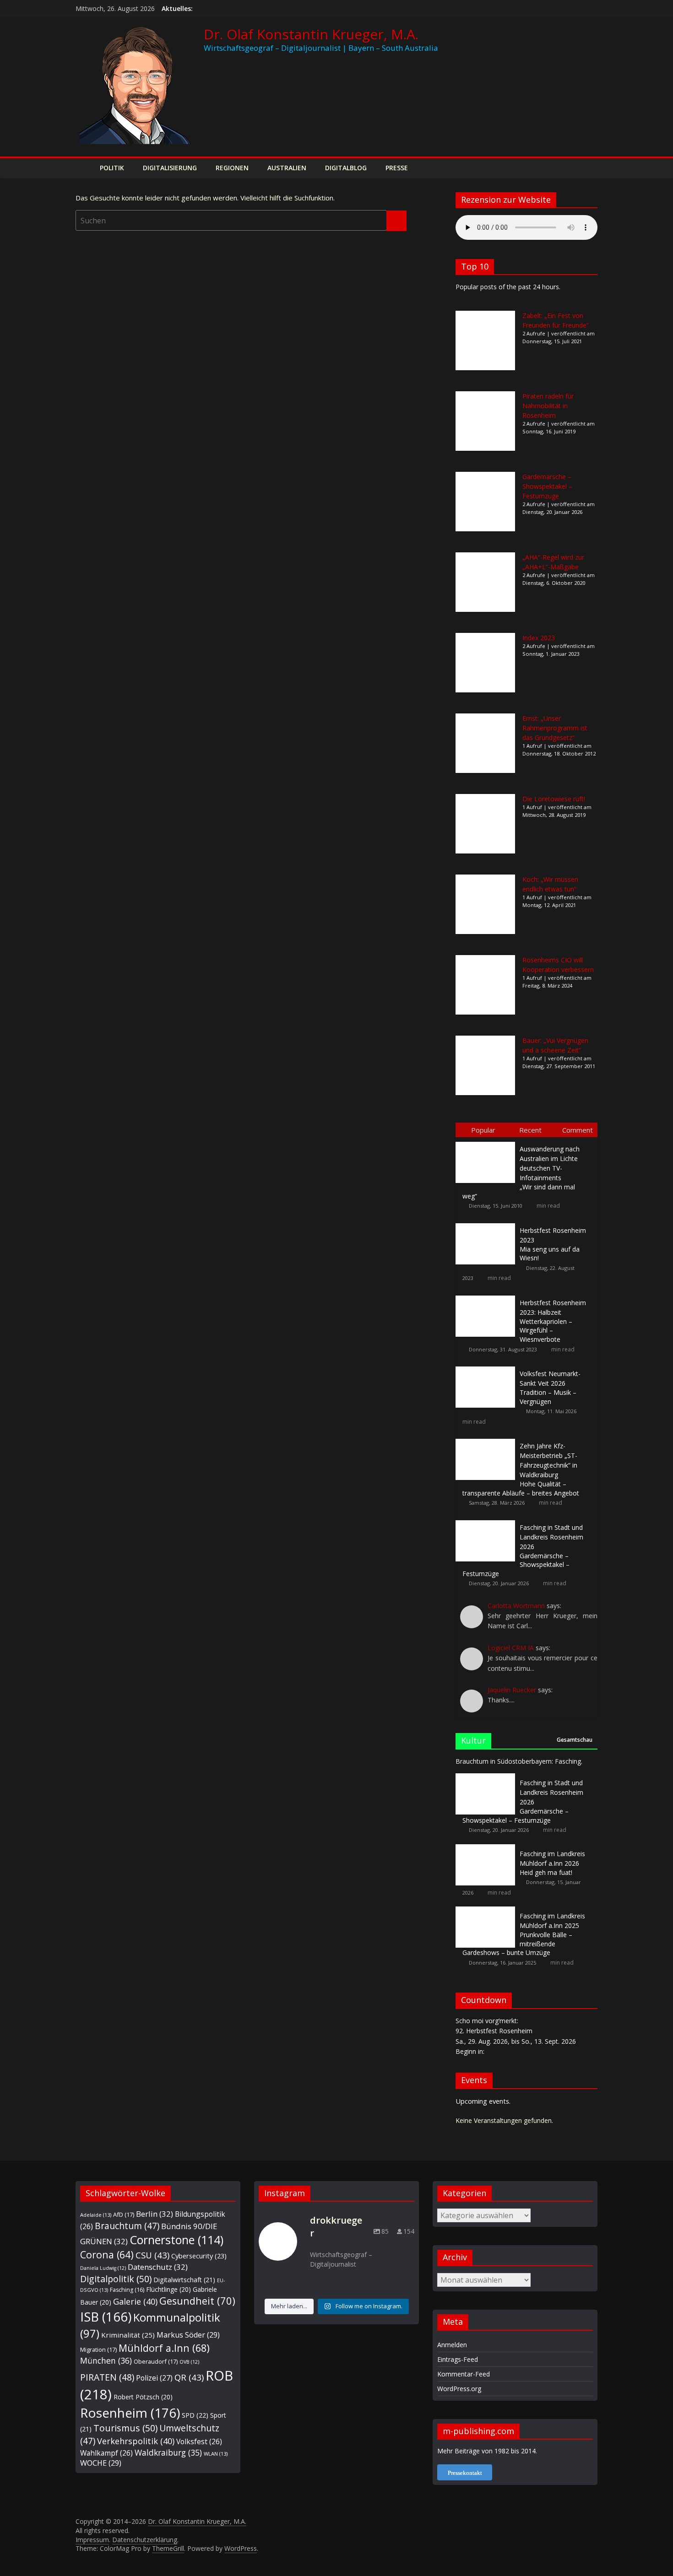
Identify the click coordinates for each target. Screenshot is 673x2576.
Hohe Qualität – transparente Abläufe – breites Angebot (521, 1469)
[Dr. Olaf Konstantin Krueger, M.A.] (85, 168)
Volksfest (199, 2441)
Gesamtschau (575, 1740)
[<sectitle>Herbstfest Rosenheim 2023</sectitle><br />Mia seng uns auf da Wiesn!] (488, 1223)
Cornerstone (176, 2240)
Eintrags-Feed (458, 2359)
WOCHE (101, 2463)
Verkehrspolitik (136, 2441)
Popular (483, 1130)
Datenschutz (158, 2267)
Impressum (92, 2540)
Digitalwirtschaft (184, 2280)
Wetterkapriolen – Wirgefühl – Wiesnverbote (553, 1321)
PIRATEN (107, 2377)
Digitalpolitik (116, 2279)
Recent (530, 1130)
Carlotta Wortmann (516, 1606)
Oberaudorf (156, 2361)
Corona (107, 2255)
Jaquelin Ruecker (512, 1690)
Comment (578, 1130)
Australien (287, 168)
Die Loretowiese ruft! (554, 799)
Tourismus (125, 2428)
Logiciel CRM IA (511, 1648)
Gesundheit (197, 2301)
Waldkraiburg (168, 2452)
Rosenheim (130, 2413)
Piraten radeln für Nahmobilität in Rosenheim (548, 406)
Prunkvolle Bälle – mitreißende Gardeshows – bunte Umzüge (524, 1934)
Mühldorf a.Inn (164, 2348)
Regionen (232, 168)
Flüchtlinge (168, 2289)
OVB (189, 2362)
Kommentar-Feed (464, 2374)
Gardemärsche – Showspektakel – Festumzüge (547, 486)
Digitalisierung (170, 168)
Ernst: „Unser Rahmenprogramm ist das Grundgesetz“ (555, 728)
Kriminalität (128, 2335)
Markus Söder (188, 2335)
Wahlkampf (106, 2453)
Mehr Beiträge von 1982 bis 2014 (486, 2451)
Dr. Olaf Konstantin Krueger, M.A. (311, 34)
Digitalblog (346, 168)
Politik (112, 168)
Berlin (155, 2214)
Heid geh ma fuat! (552, 1863)
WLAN (216, 2454)
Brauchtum (127, 2226)
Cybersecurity (199, 2256)
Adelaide (96, 2215)
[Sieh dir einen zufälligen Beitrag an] (588, 168)
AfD (124, 2214)
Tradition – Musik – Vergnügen (550, 1388)
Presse (397, 168)
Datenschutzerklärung (145, 2540)
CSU (152, 2255)
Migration (98, 2349)
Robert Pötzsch (143, 2397)
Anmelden (452, 2345)
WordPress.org (459, 2389)
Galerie (135, 2301)
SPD (195, 2415)
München (106, 2360)
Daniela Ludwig (103, 2268)
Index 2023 (539, 638)
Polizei (154, 2378)
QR (189, 2377)
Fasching (127, 2290)
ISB (106, 2317)
